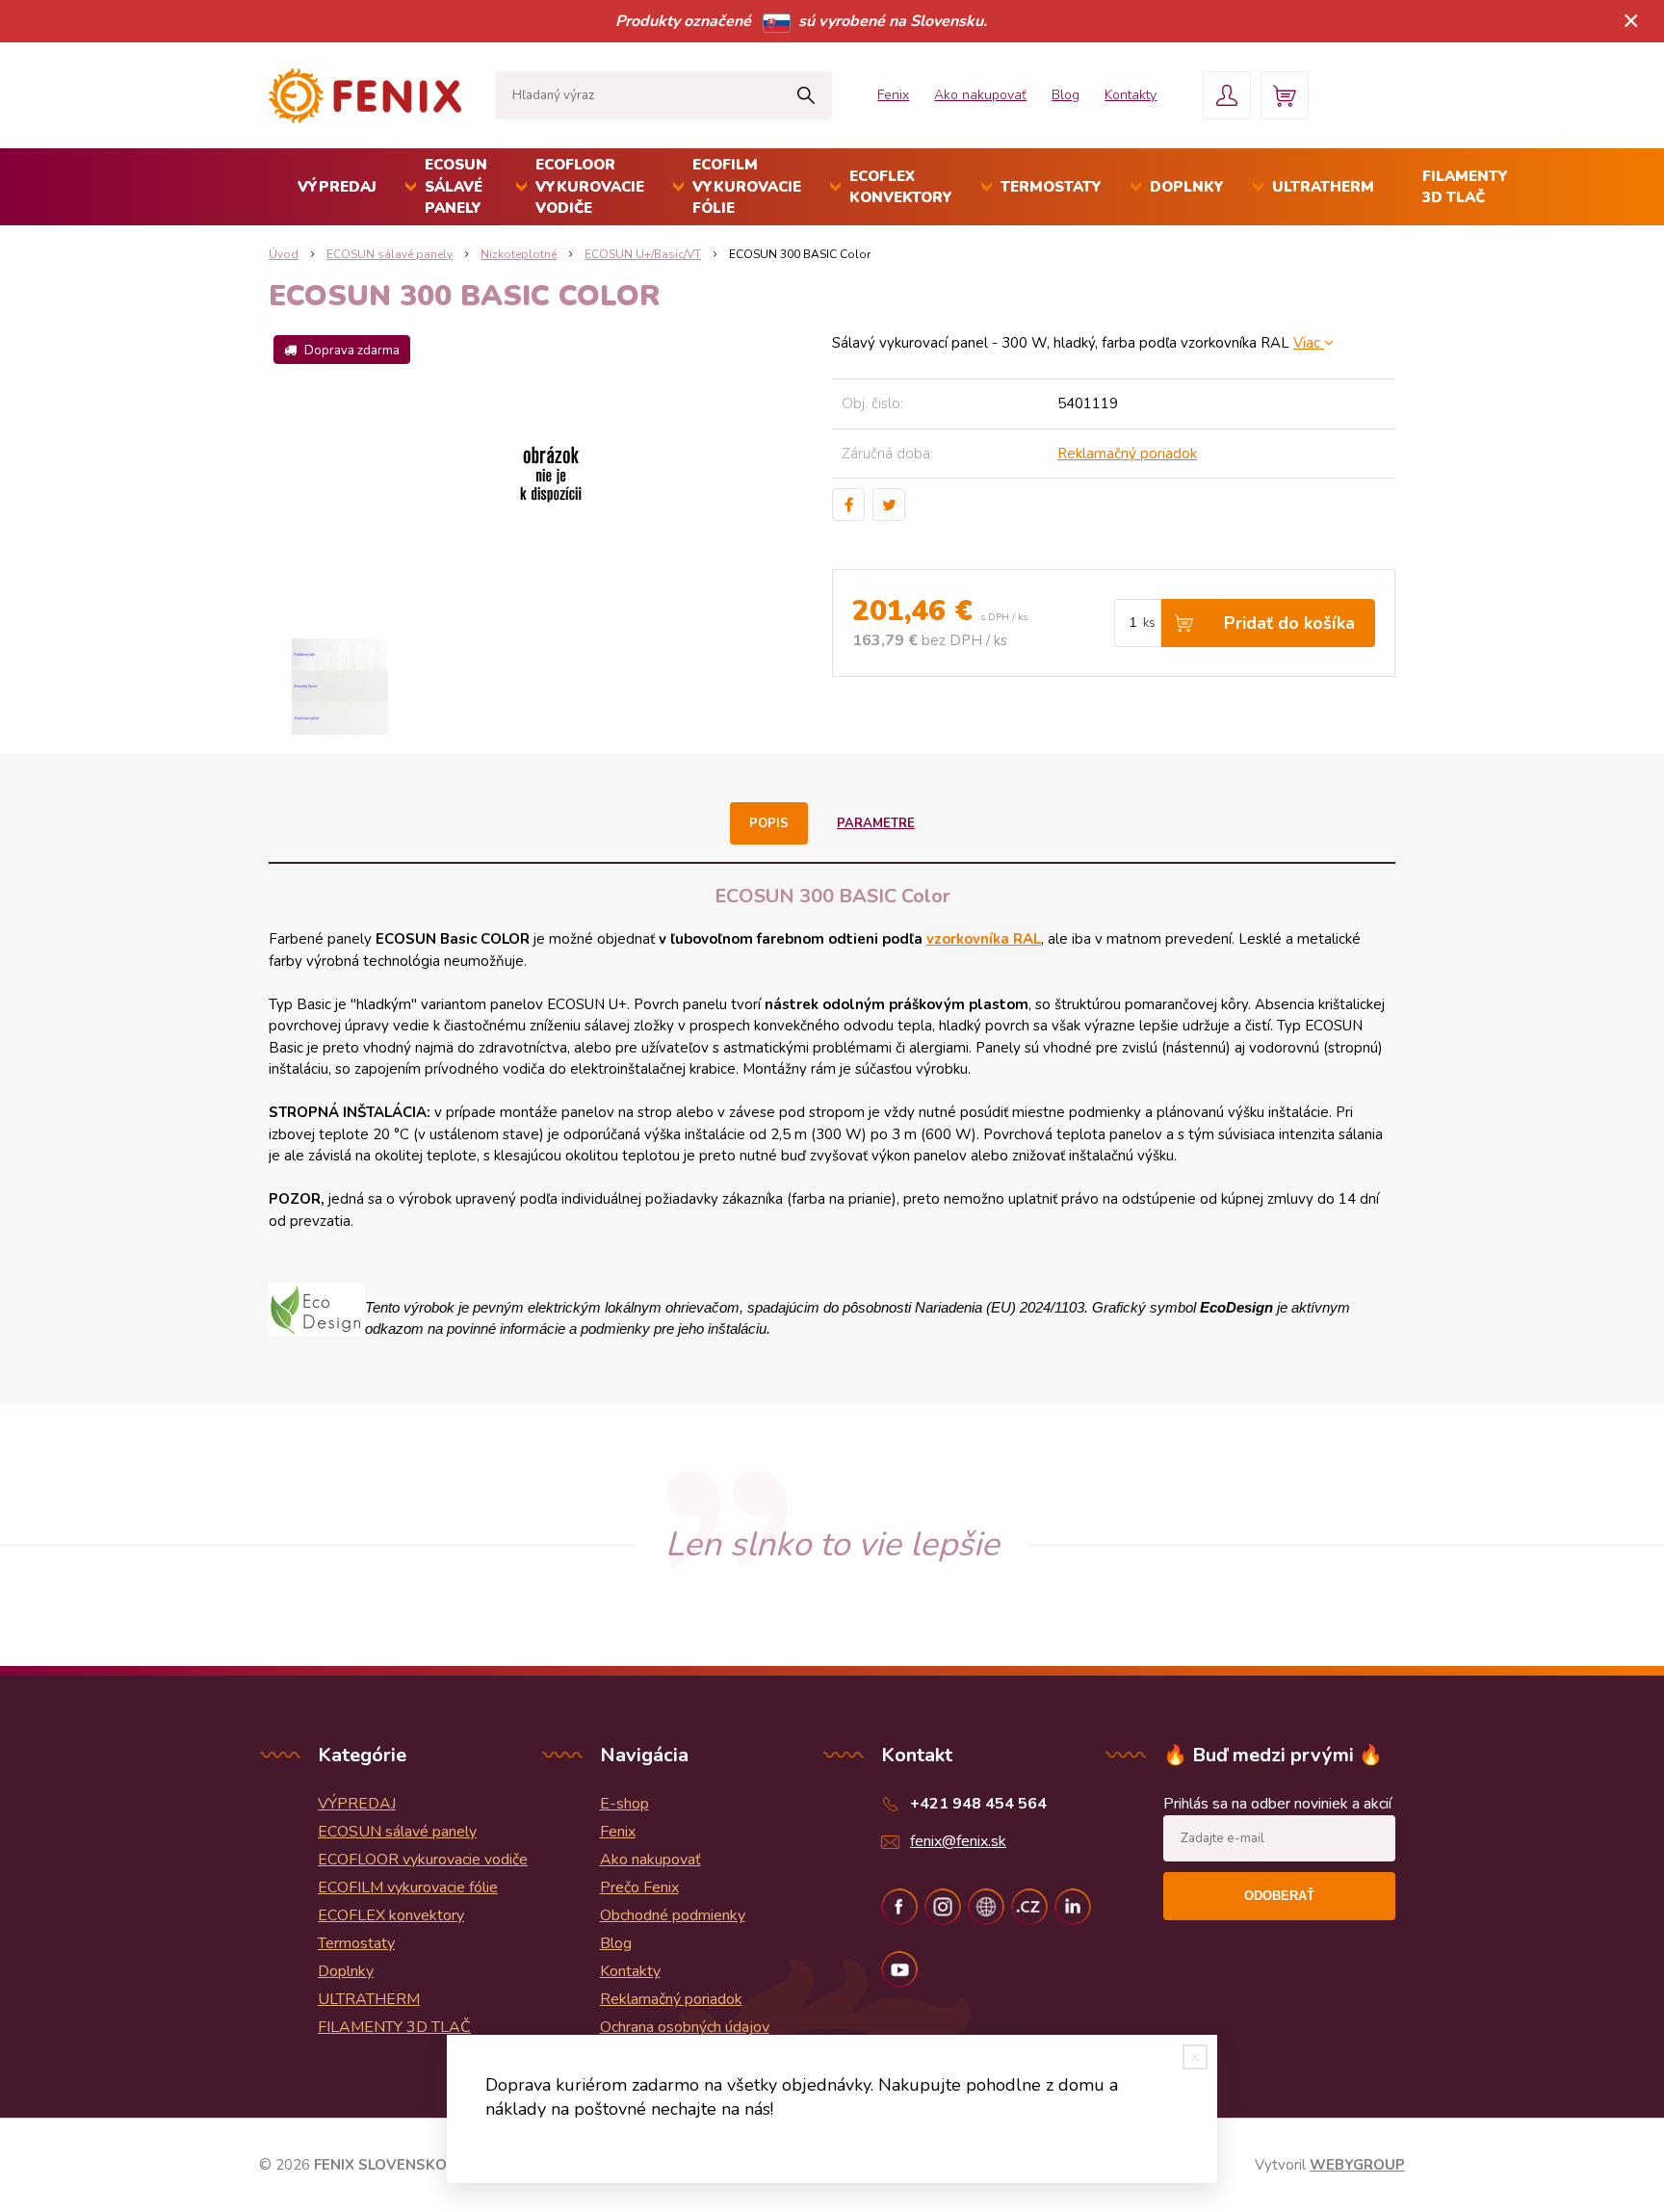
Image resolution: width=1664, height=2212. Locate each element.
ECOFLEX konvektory (901, 187)
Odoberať (1279, 1896)
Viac (1309, 343)
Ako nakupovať (980, 95)
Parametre (876, 823)
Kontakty (1131, 95)
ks (1149, 623)
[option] (339, 687)
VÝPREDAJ (337, 187)
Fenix (893, 95)
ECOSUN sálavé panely (456, 186)
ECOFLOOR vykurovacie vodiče (590, 186)
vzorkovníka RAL (984, 939)
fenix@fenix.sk (958, 1841)
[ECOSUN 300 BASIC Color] (550, 475)
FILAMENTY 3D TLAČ (1465, 187)
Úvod (284, 254)
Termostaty (1051, 187)
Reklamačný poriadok (1127, 454)
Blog (1066, 95)
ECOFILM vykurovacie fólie (747, 186)
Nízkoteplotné (519, 254)
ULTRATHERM (1323, 187)
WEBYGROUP (1357, 2165)
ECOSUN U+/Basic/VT (643, 254)
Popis (769, 823)
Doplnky (1187, 187)
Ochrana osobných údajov (685, 2027)
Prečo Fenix (639, 1887)
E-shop (624, 1804)
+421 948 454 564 (978, 1804)
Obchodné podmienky (673, 1915)
